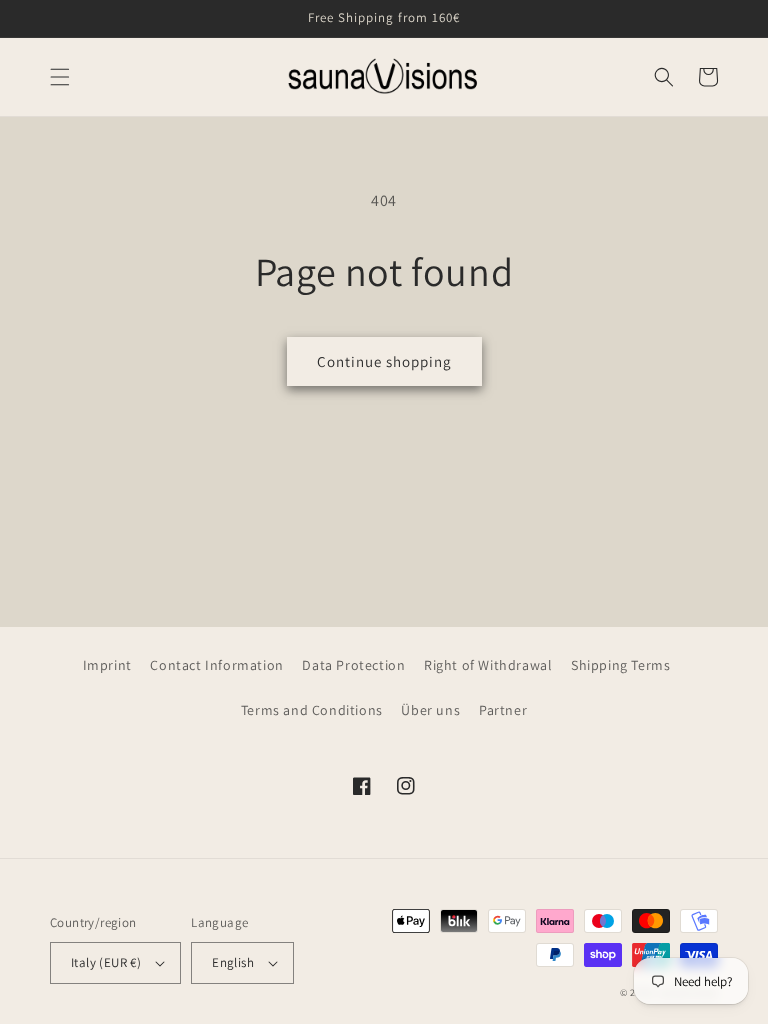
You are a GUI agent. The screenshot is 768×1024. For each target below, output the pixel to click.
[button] (60, 77)
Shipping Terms (620, 665)
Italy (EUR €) (106, 962)
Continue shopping (384, 361)
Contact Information (216, 665)
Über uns (430, 710)
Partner (503, 710)
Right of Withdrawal (488, 665)
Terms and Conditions (312, 710)
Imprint (107, 665)
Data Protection (353, 665)
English (233, 962)
